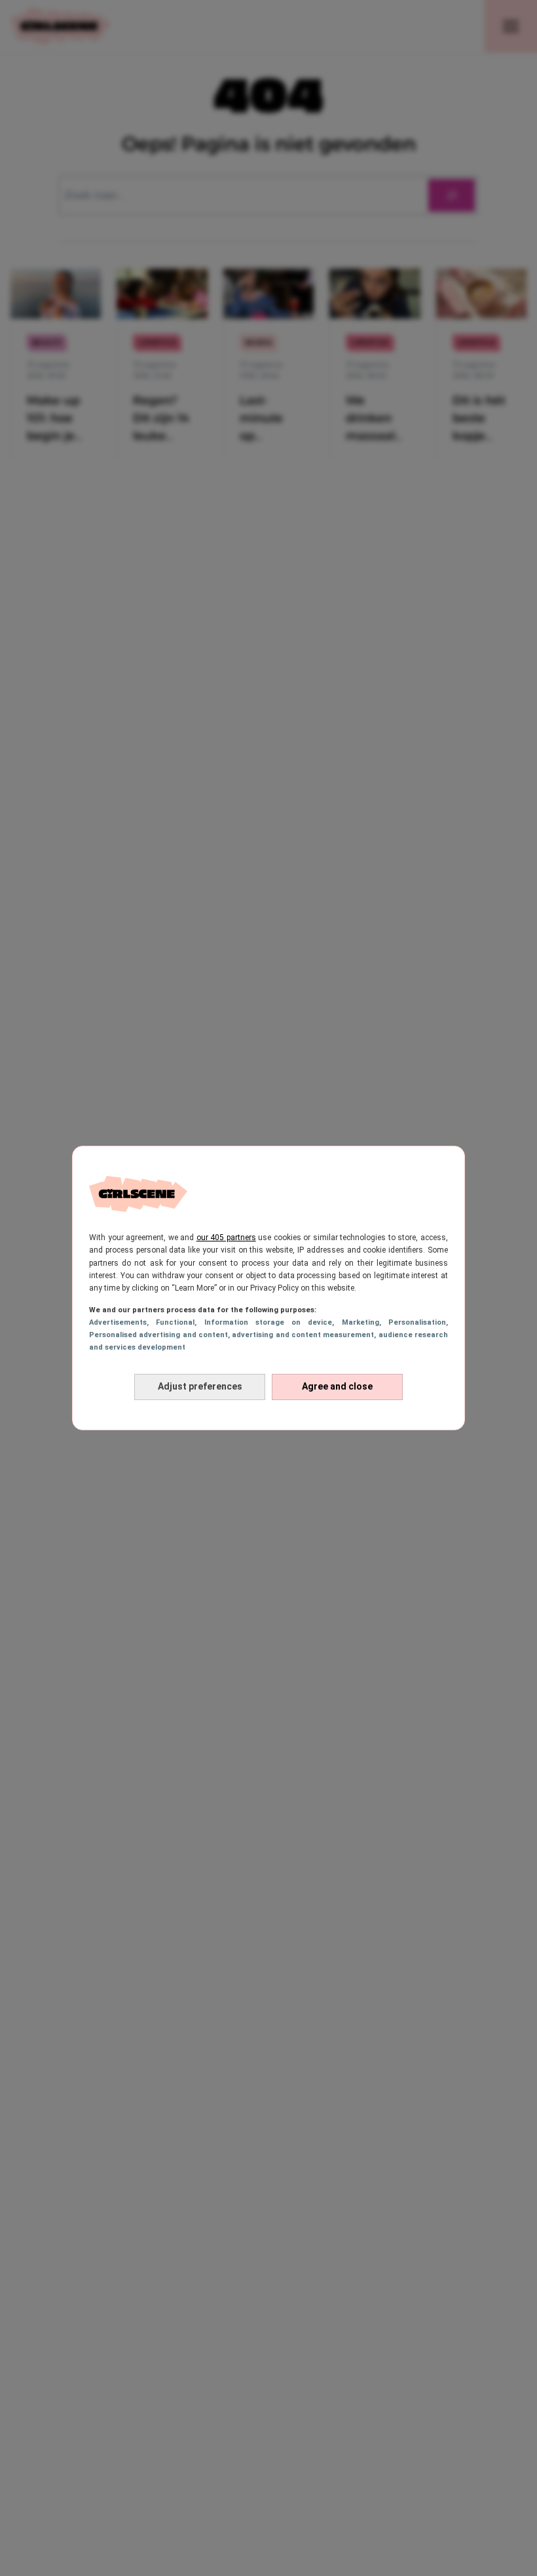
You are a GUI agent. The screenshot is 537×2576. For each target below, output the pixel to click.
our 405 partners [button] (226, 1238)
